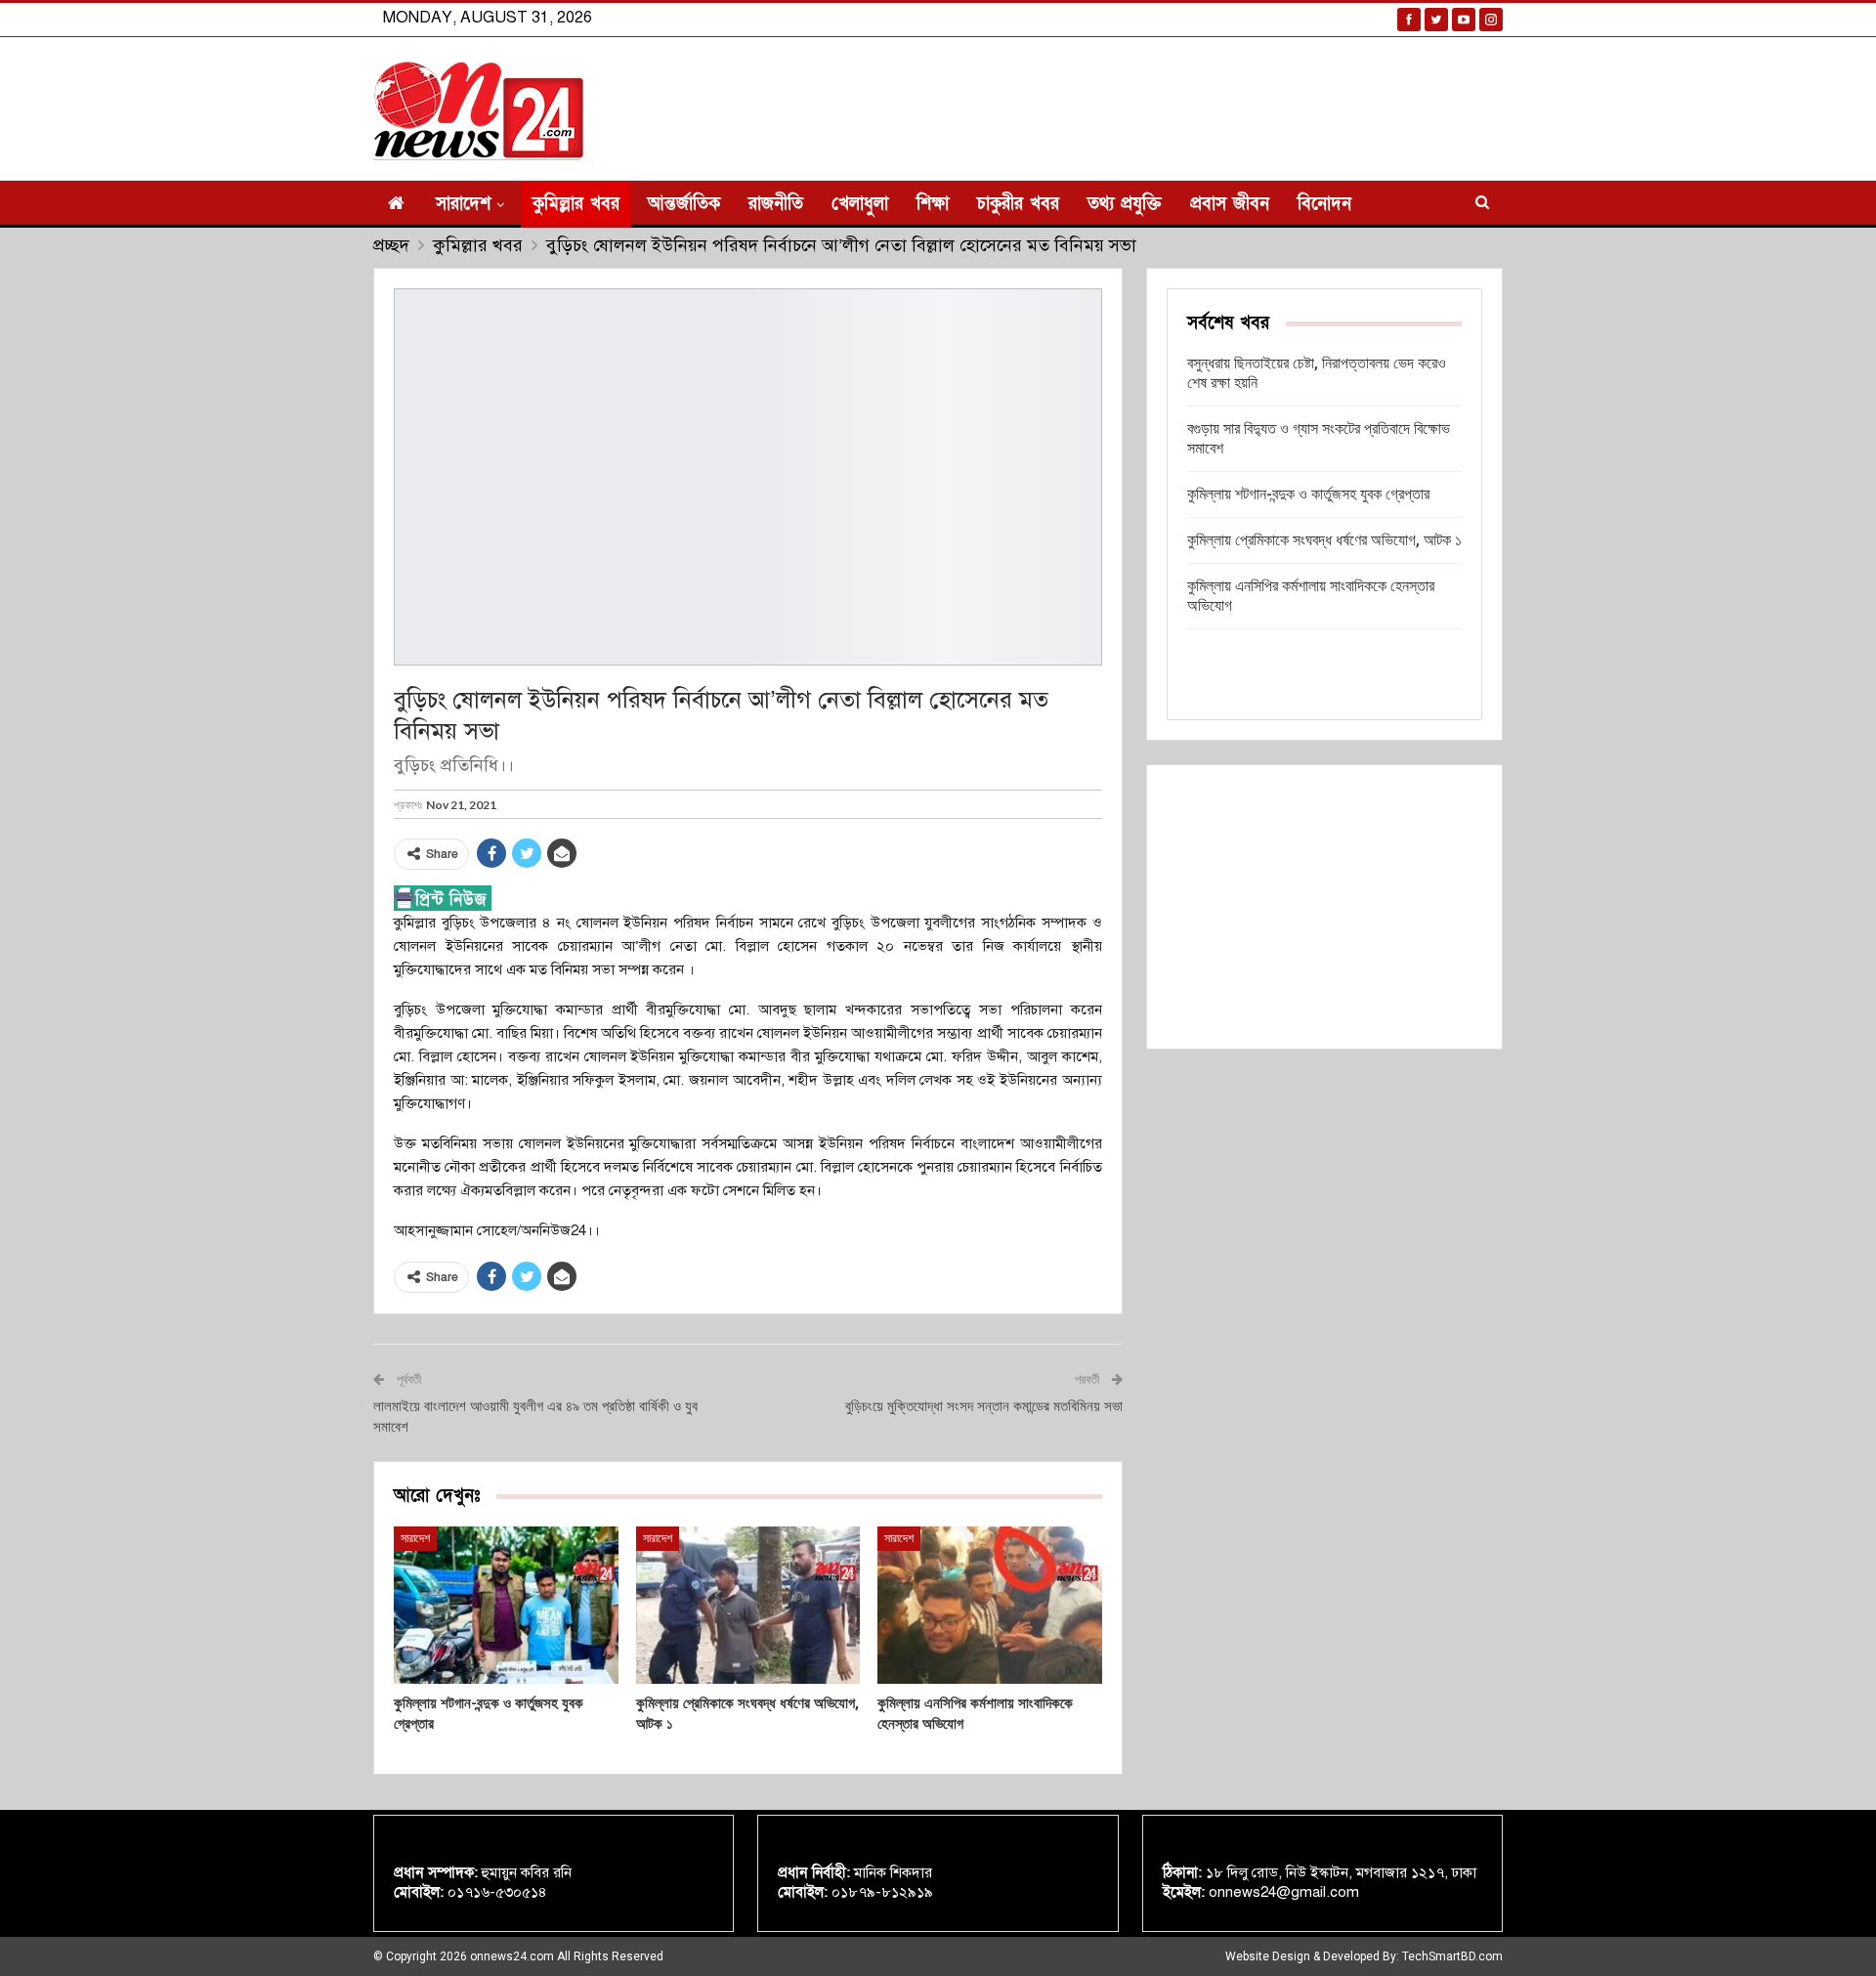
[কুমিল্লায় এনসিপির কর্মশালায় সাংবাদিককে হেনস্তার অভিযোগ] (990, 1605)
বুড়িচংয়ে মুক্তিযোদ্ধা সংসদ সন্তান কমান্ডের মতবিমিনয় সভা (984, 1406)
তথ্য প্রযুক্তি (1125, 204)
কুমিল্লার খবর (576, 204)
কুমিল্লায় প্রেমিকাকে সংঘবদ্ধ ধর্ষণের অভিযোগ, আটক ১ (1324, 540)
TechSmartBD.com (1452, 1956)
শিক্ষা (933, 204)
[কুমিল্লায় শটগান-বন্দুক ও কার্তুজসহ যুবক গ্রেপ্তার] (506, 1605)
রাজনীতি (776, 204)
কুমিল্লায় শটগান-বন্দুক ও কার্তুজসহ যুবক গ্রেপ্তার (1308, 494)
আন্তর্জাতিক (684, 204)
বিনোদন (1324, 204)
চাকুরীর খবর (1018, 204)
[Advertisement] (1324, 907)
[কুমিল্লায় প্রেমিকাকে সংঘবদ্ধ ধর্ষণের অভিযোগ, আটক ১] (748, 1605)
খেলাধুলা (860, 204)
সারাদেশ (463, 204)
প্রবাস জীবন (1230, 204)
